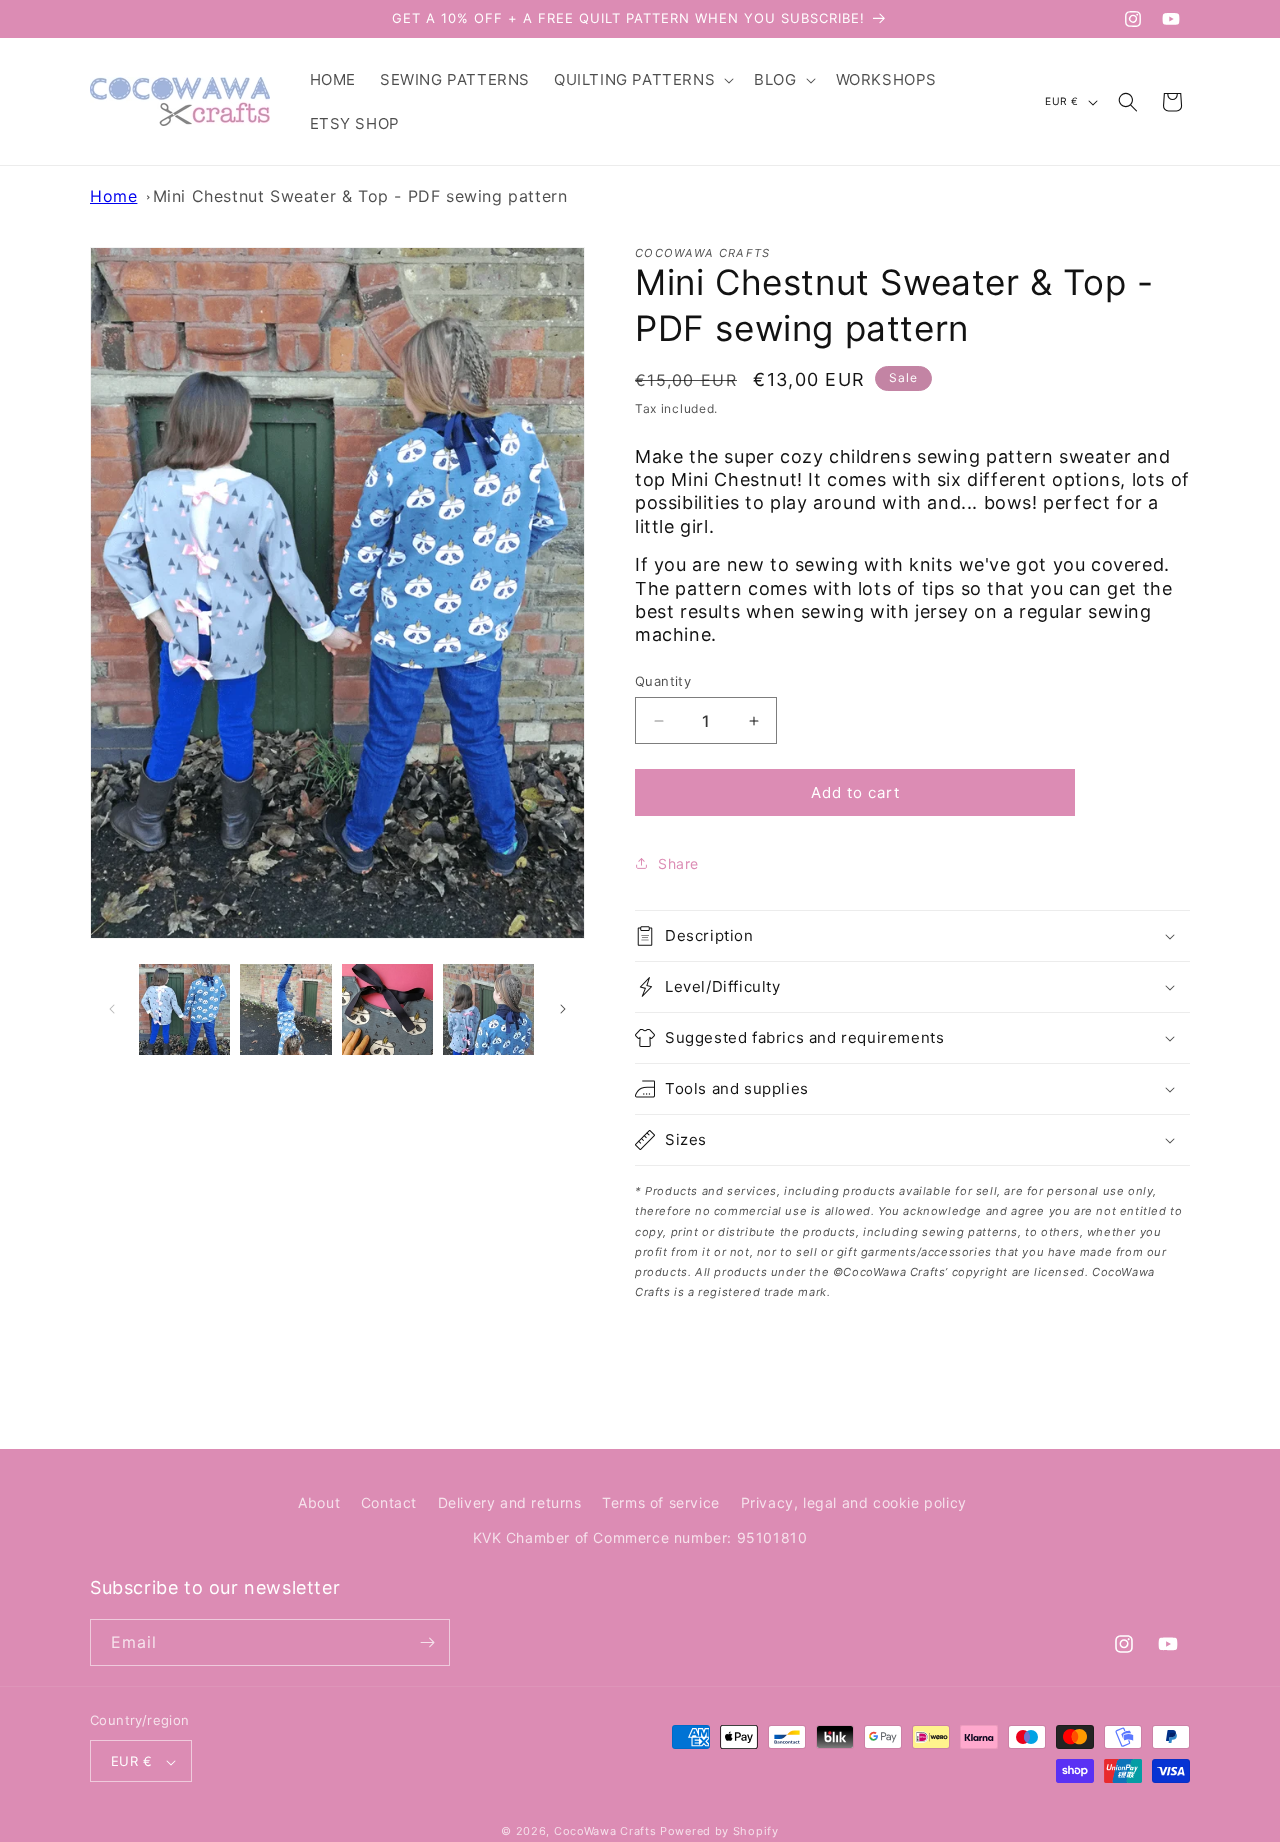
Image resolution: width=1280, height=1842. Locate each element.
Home (113, 196)
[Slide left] (112, 1009)
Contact (389, 1502)
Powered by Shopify (719, 1832)
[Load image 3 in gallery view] (387, 1009)
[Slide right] (563, 1009)
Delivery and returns (510, 1502)
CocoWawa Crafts (605, 1832)
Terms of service (661, 1502)
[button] (642, 80)
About (319, 1502)
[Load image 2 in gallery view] (285, 1009)
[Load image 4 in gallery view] (488, 1009)
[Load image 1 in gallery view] (184, 1009)
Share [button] (678, 863)
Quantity (663, 681)
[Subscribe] (427, 1642)
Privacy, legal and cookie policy (854, 1502)
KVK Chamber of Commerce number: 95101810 (640, 1538)
